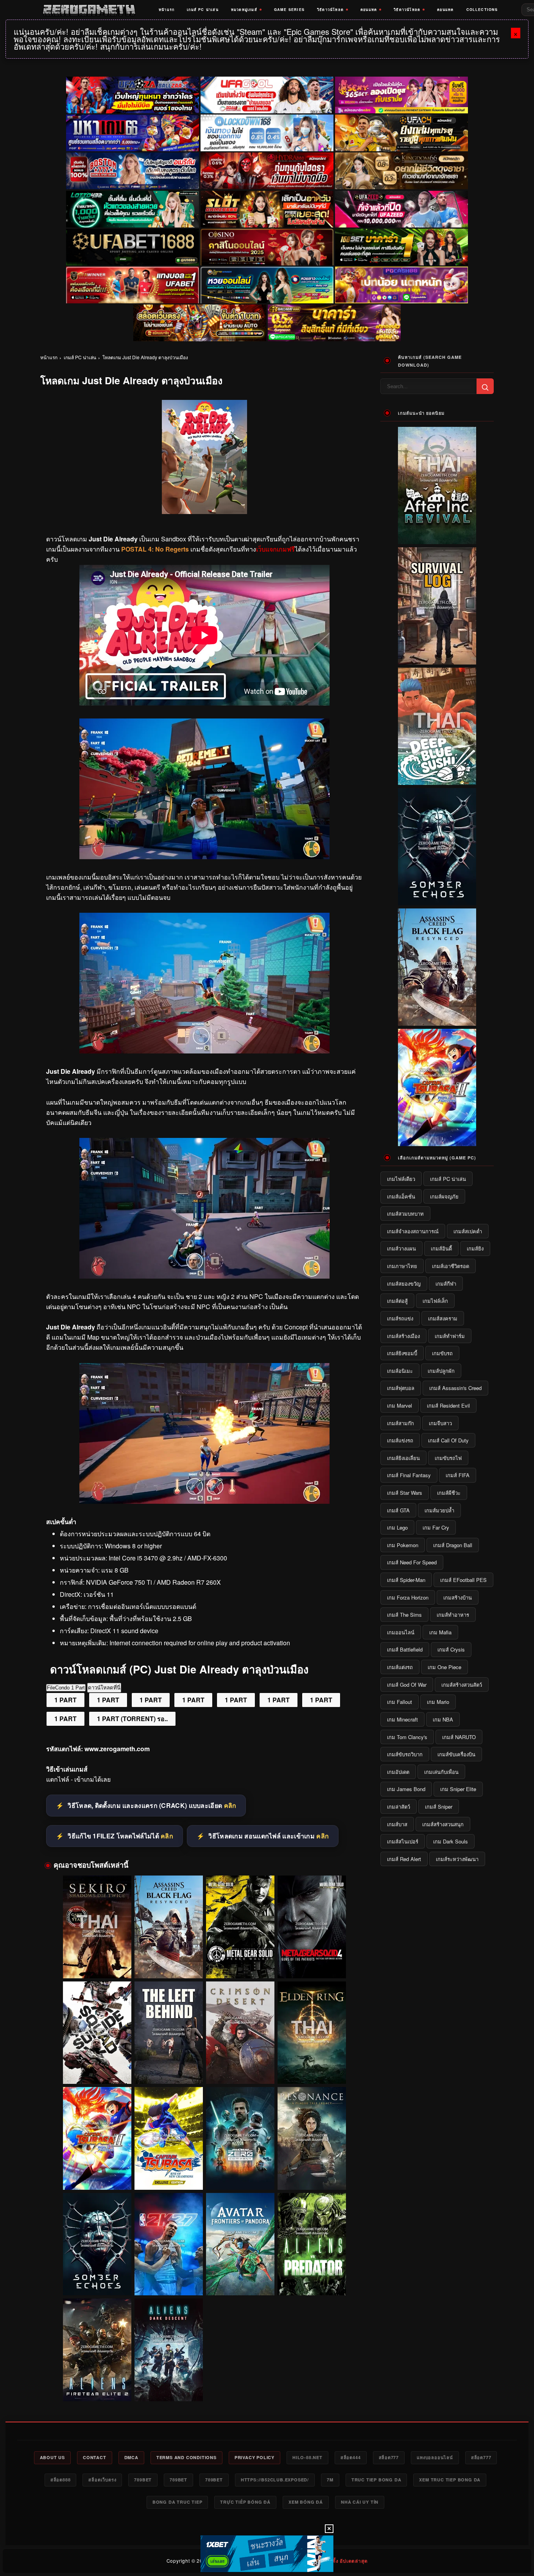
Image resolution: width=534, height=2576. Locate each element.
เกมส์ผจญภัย (444, 1196)
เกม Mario (438, 1702)
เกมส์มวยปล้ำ (439, 1510)
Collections (482, 10)
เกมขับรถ (442, 1353)
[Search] (485, 386)
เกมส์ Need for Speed (412, 1562)
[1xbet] (267, 2554)
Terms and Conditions (186, 2457)
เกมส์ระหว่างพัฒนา (457, 1859)
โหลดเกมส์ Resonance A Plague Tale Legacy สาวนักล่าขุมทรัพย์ (312, 2175)
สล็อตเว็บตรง (102, 2480)
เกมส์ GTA (398, 1510)
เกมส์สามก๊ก (400, 1423)
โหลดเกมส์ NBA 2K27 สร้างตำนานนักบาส (168, 2284)
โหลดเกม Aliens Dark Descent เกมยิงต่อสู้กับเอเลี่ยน (168, 2386)
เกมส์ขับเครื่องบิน (456, 1754)
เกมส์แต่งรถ (400, 1667)
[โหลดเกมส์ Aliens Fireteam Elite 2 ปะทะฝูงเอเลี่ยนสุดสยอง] (97, 2350)
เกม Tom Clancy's (407, 1737)
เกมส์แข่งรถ (400, 1440)
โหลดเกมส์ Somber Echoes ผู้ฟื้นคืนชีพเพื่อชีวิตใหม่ (97, 2281)
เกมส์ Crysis (451, 1649)
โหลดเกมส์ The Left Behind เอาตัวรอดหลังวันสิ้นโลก (168, 2069)
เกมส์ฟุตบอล (401, 1388)
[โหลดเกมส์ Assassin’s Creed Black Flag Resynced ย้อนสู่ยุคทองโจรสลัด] (169, 1927)
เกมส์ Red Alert (404, 1859)
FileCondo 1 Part (66, 1688)
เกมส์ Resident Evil (448, 1405)
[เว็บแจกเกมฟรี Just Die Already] (204, 1276)
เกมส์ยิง (475, 1248)
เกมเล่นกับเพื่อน (441, 1772)
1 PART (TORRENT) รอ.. (132, 1719)
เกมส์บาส (397, 1824)
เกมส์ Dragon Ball (453, 1545)
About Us (52, 2457)
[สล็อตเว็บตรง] (401, 285)
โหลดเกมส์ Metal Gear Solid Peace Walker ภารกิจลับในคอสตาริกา (240, 1963)
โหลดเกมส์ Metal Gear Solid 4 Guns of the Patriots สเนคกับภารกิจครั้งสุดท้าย (312, 1964)
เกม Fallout (400, 1702)
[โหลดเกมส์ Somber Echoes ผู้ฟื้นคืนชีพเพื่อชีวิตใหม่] (97, 2244)
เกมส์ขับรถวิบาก (405, 1754)
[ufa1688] (133, 247)
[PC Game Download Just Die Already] (204, 1501)
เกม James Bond (406, 1789)
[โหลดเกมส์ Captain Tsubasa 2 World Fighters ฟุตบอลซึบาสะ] (97, 2138)
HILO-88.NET (307, 2457)
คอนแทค (369, 10)
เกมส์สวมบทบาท (405, 1214)
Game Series (289, 10)
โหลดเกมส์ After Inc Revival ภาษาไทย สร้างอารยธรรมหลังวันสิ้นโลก (437, 535)
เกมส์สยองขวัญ (404, 1284)
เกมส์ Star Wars (405, 1493)
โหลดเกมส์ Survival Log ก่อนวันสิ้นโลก (437, 659)
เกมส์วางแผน (401, 1248)
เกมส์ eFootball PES (463, 1580)
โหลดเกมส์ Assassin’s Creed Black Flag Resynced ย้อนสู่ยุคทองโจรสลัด (169, 1964)
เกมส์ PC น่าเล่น (203, 10)
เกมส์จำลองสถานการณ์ (413, 1231)
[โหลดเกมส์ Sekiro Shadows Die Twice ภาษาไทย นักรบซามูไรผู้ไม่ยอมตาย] (97, 1927)
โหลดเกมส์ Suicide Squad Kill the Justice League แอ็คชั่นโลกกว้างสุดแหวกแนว (97, 2070)
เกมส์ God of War (407, 1685)
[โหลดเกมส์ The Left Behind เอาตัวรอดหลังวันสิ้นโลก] (169, 2033)
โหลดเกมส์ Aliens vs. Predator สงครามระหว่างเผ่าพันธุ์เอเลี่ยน (312, 2281)
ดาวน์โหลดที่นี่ (104, 1688)
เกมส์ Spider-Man (406, 1580)
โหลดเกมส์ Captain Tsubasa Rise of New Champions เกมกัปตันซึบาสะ (168, 2175)
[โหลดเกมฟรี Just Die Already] (204, 857)
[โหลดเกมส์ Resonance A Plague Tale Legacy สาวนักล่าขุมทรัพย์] (312, 2138)
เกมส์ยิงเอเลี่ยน (403, 1458)
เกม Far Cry (436, 1527)
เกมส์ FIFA (458, 1475)
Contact (95, 2457)
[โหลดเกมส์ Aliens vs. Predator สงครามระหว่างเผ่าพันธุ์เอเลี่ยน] (312, 2244)
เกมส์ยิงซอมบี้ (402, 1353)
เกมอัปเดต (398, 1772)
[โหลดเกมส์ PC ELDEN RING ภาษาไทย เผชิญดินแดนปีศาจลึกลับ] (312, 2033)
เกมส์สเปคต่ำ (468, 1231)
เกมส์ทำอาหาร (453, 1615)
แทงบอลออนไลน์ (435, 2457)
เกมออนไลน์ (401, 1632)
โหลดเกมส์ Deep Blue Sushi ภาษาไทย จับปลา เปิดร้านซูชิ (437, 779)
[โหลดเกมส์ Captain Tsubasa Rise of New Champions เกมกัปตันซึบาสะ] (169, 2138)
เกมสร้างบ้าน (458, 1597)
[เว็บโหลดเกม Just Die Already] (204, 1051)
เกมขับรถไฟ (448, 1458)
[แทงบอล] (133, 285)
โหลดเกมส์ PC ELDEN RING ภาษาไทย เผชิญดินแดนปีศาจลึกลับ (312, 2069)
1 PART (65, 1700)
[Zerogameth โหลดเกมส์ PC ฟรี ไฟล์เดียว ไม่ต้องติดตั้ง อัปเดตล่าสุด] (89, 10)
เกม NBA (443, 1719)
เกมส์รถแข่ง (400, 1318)
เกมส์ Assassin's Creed (455, 1388)
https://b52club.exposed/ (275, 2480)
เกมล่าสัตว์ (399, 1807)
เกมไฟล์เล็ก (435, 1301)
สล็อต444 (351, 2457)
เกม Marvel (400, 1405)
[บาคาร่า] (401, 247)
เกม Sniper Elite (458, 1789)
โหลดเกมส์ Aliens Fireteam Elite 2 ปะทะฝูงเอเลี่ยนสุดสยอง (97, 2386)
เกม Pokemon (403, 1545)
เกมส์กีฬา (446, 1284)
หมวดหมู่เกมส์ (244, 10)
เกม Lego (397, 1527)
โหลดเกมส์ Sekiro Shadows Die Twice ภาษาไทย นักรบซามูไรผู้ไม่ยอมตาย (97, 1964)
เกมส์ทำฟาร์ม (450, 1336)
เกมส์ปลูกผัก (441, 1371)
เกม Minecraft (402, 1719)
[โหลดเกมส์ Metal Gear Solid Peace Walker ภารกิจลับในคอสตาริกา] (240, 1927)
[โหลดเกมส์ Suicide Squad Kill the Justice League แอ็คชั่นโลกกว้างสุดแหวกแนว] (97, 2033)
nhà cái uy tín (360, 2502)
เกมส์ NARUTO (459, 1737)
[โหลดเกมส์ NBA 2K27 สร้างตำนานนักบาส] (169, 2244)
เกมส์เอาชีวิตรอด (451, 1266)
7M (330, 2480)
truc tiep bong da (376, 2480)
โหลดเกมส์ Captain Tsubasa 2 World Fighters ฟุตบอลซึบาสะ (97, 2175)
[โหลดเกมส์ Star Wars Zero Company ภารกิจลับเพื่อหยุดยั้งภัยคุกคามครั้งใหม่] (240, 2138)
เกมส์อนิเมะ (400, 1371)
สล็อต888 (61, 2480)
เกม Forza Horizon (408, 1597)
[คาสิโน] (267, 247)
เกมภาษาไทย (402, 1266)
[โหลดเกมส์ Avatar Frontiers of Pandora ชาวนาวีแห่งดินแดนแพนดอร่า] (240, 2244)
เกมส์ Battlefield (405, 1649)
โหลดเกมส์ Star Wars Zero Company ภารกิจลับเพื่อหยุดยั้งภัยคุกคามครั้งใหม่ (240, 2175)
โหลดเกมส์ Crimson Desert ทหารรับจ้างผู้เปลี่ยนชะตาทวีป (240, 2069)
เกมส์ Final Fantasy (409, 1475)
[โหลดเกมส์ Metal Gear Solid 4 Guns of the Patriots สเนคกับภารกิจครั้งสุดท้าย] (312, 1927)
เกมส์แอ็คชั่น (401, 1196)
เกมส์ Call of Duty (448, 1440)
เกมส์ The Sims (404, 1615)
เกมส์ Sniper (439, 1807)
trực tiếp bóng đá (245, 2502)
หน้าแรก (167, 10)
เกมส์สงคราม (443, 1318)
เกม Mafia (440, 1632)
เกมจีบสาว (440, 1423)
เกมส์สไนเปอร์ (403, 1841)
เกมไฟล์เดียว (401, 1179)
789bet (143, 2480)
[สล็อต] (200, 323)
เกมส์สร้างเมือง (403, 1336)
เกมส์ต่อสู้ (397, 1301)
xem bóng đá (306, 2502)
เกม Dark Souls (451, 1841)
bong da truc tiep (177, 2502)
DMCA (131, 2457)
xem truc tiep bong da (450, 2480)
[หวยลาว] (267, 285)
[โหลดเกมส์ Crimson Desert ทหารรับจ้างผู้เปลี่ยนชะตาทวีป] (240, 2033)
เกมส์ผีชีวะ (449, 1493)
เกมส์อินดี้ (441, 1248)
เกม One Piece (444, 1667)
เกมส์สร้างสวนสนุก (443, 1824)
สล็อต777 (389, 2457)
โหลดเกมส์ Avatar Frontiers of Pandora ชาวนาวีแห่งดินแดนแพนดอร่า (240, 2281)
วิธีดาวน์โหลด (330, 10)
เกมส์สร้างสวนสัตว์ (462, 1685)
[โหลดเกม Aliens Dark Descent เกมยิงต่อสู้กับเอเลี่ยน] (169, 2350)
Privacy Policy (254, 2457)
